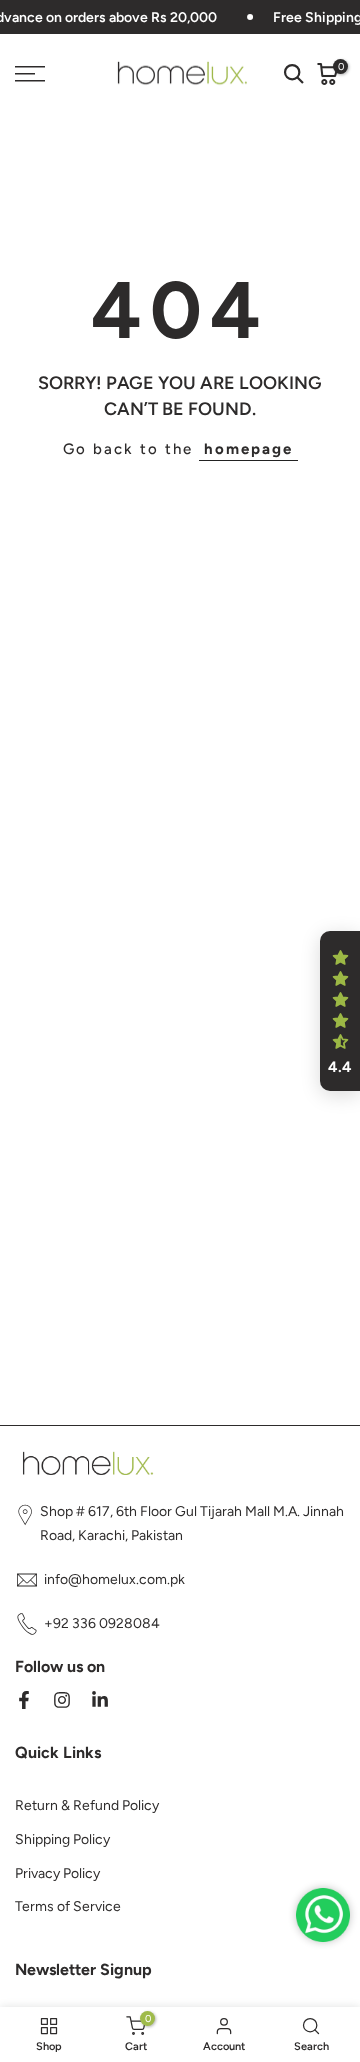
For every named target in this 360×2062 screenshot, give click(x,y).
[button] (340, 1011)
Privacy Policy (57, 1873)
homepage (248, 449)
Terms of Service (68, 1906)
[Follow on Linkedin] (100, 1700)
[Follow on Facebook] (24, 1700)
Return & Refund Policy (87, 1805)
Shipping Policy (62, 1839)
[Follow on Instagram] (62, 1700)
